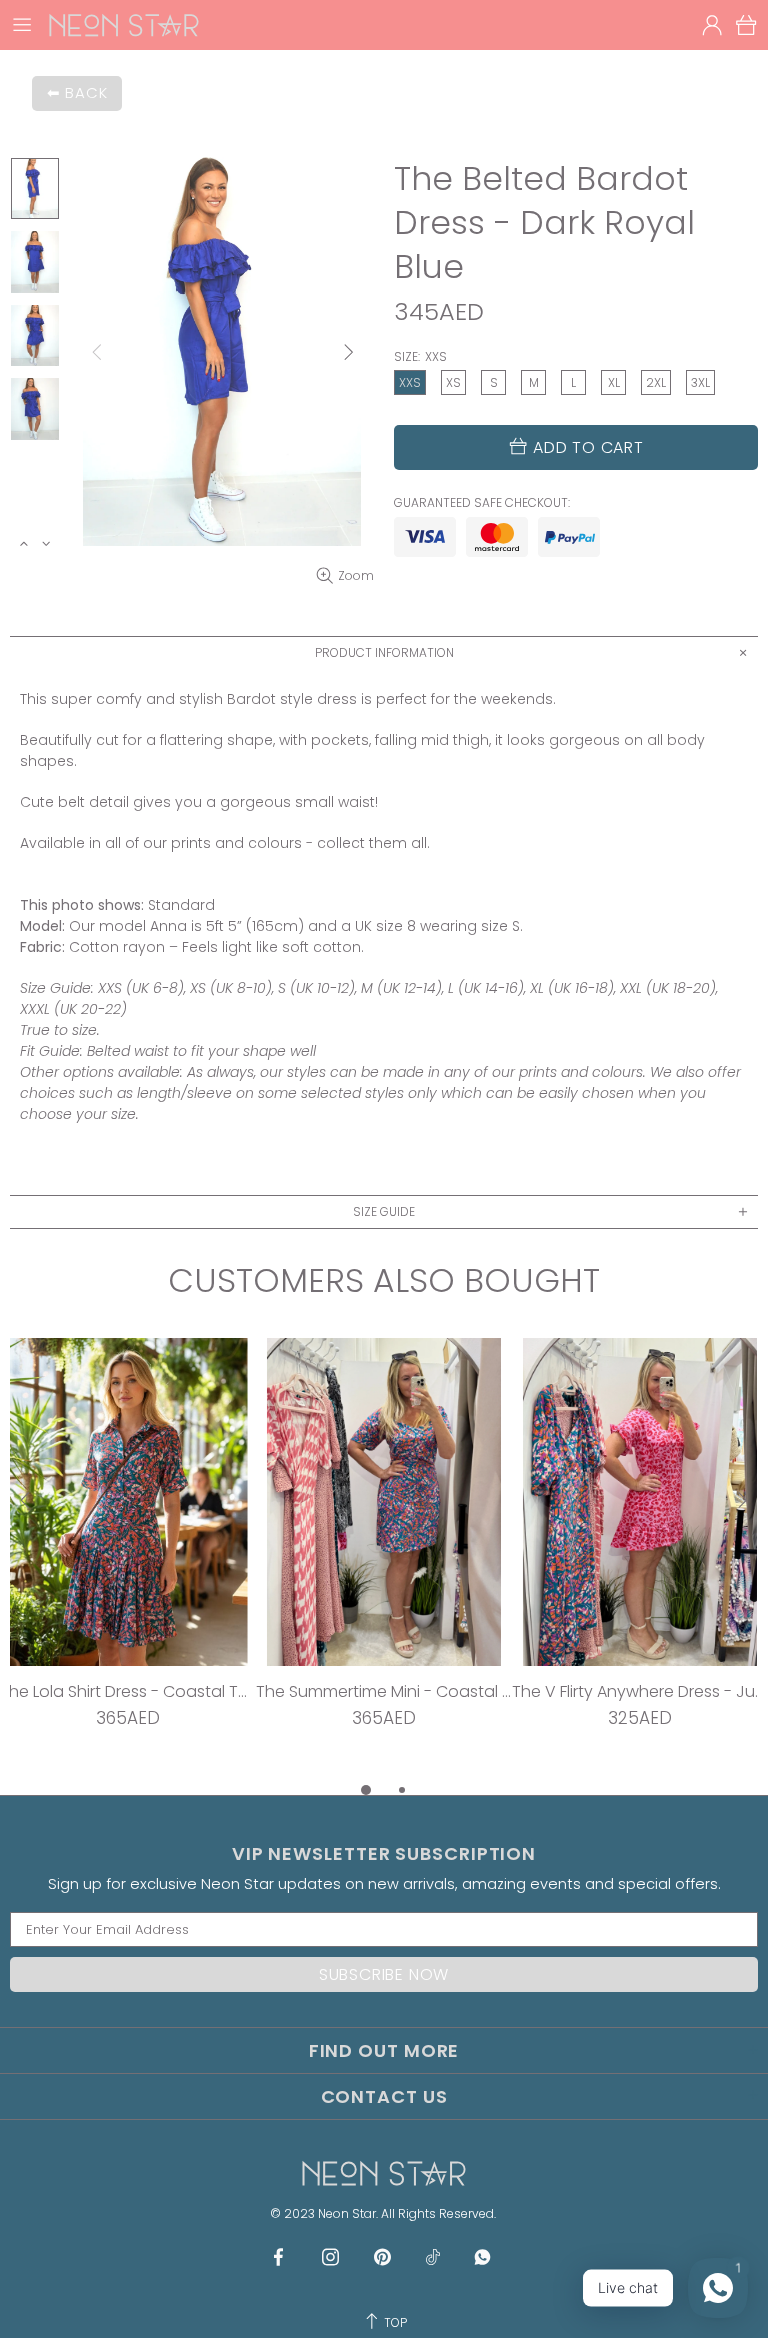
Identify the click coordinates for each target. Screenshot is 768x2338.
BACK (86, 92)
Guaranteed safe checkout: (482, 503)
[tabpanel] (128, 1558)
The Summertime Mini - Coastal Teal (384, 1691)
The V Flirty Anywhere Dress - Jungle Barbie (640, 1691)
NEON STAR (124, 25)
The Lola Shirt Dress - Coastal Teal (128, 1691)
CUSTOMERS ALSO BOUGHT (384, 1281)
